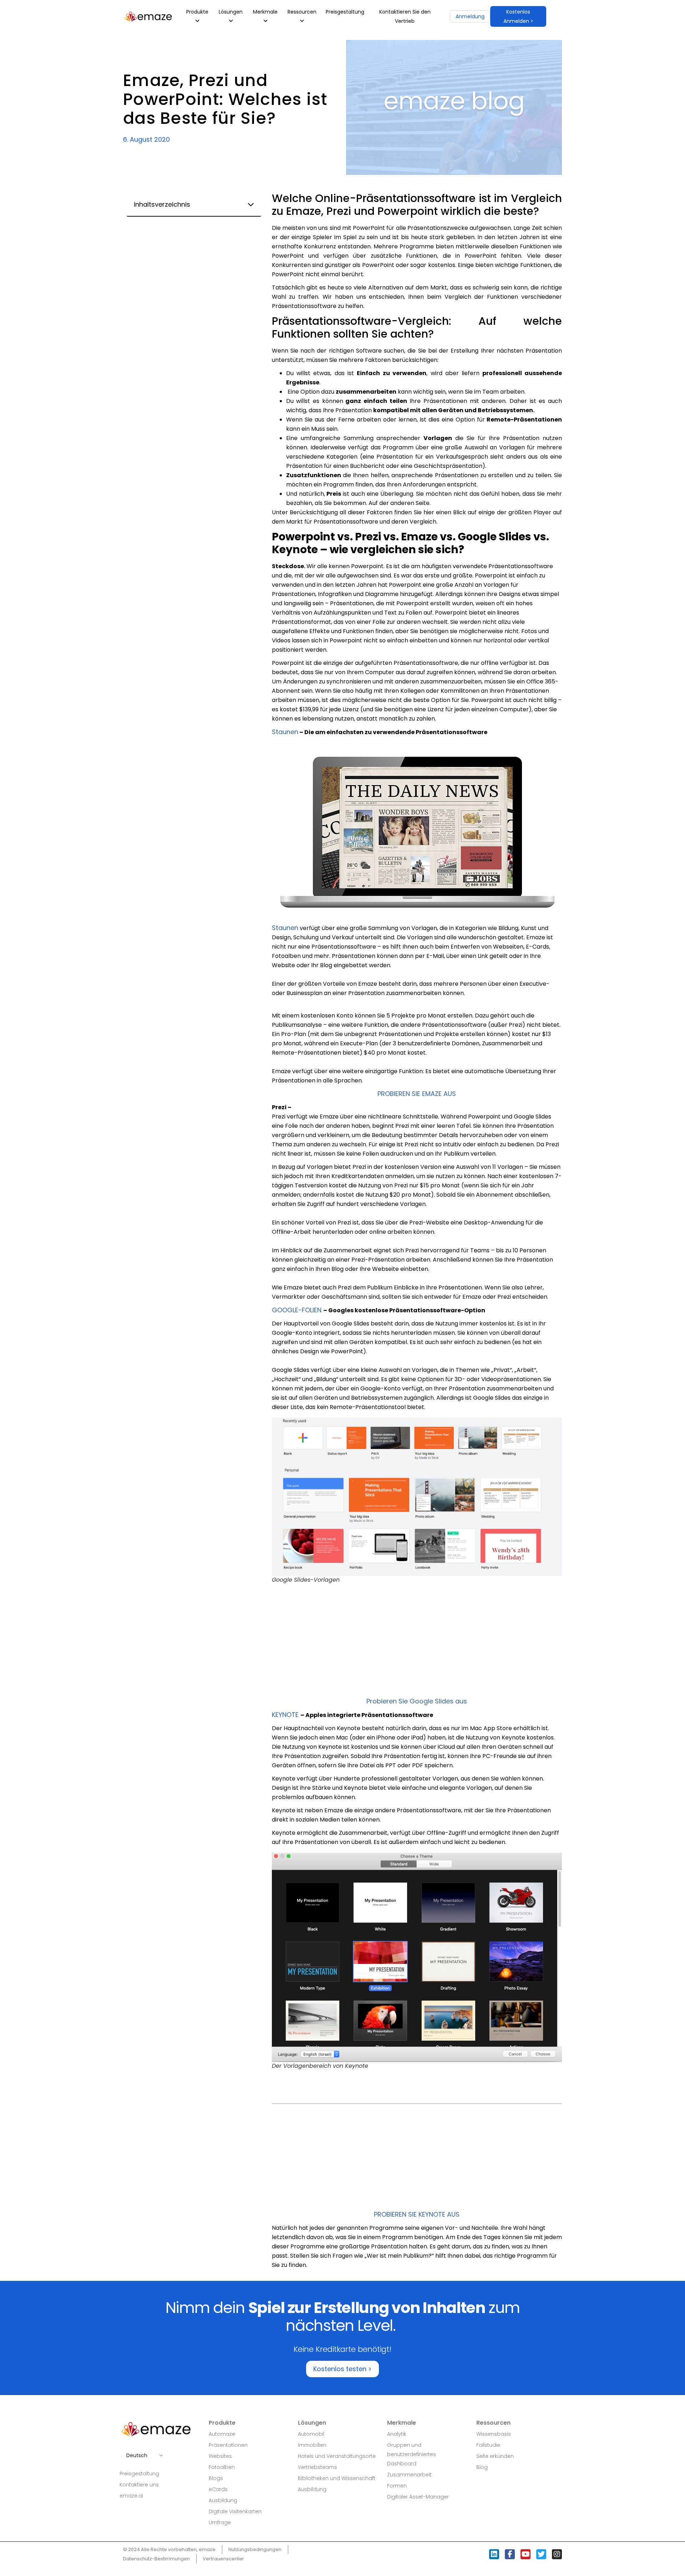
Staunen (285, 732)
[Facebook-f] (510, 2554)
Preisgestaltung (345, 12)
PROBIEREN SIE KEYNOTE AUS (417, 2214)
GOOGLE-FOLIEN (298, 1310)
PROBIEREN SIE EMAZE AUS (417, 1094)
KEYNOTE (286, 1715)
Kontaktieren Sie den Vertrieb (405, 16)
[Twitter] (541, 2554)
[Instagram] (557, 2554)
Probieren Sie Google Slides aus (417, 1701)
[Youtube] (526, 2554)
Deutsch (137, 2455)
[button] (518, 16)
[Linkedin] (494, 2554)
